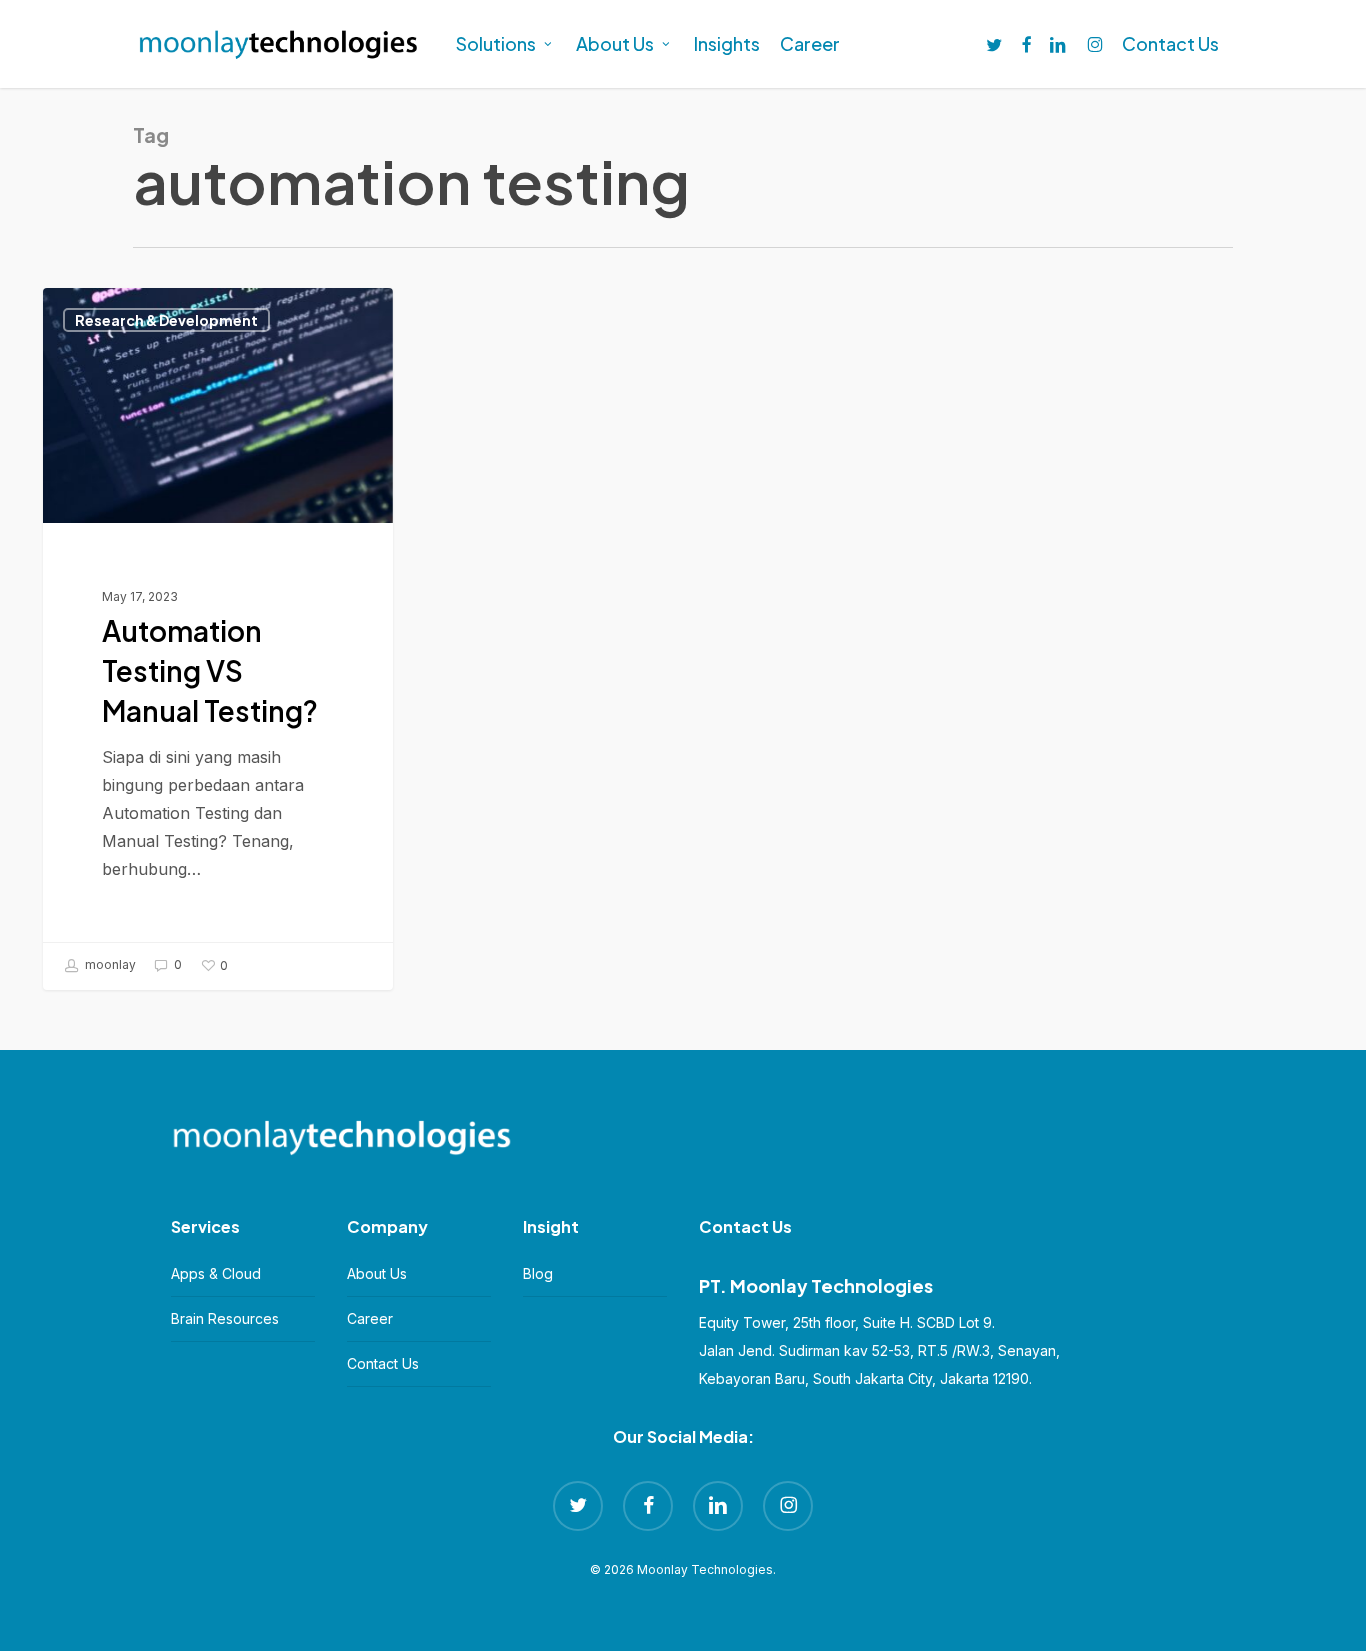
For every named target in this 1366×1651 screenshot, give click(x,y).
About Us (377, 1273)
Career (370, 1318)
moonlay (109, 965)
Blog (538, 1273)
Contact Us (383, 1363)
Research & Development (166, 320)
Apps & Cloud (216, 1273)
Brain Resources (225, 1318)
